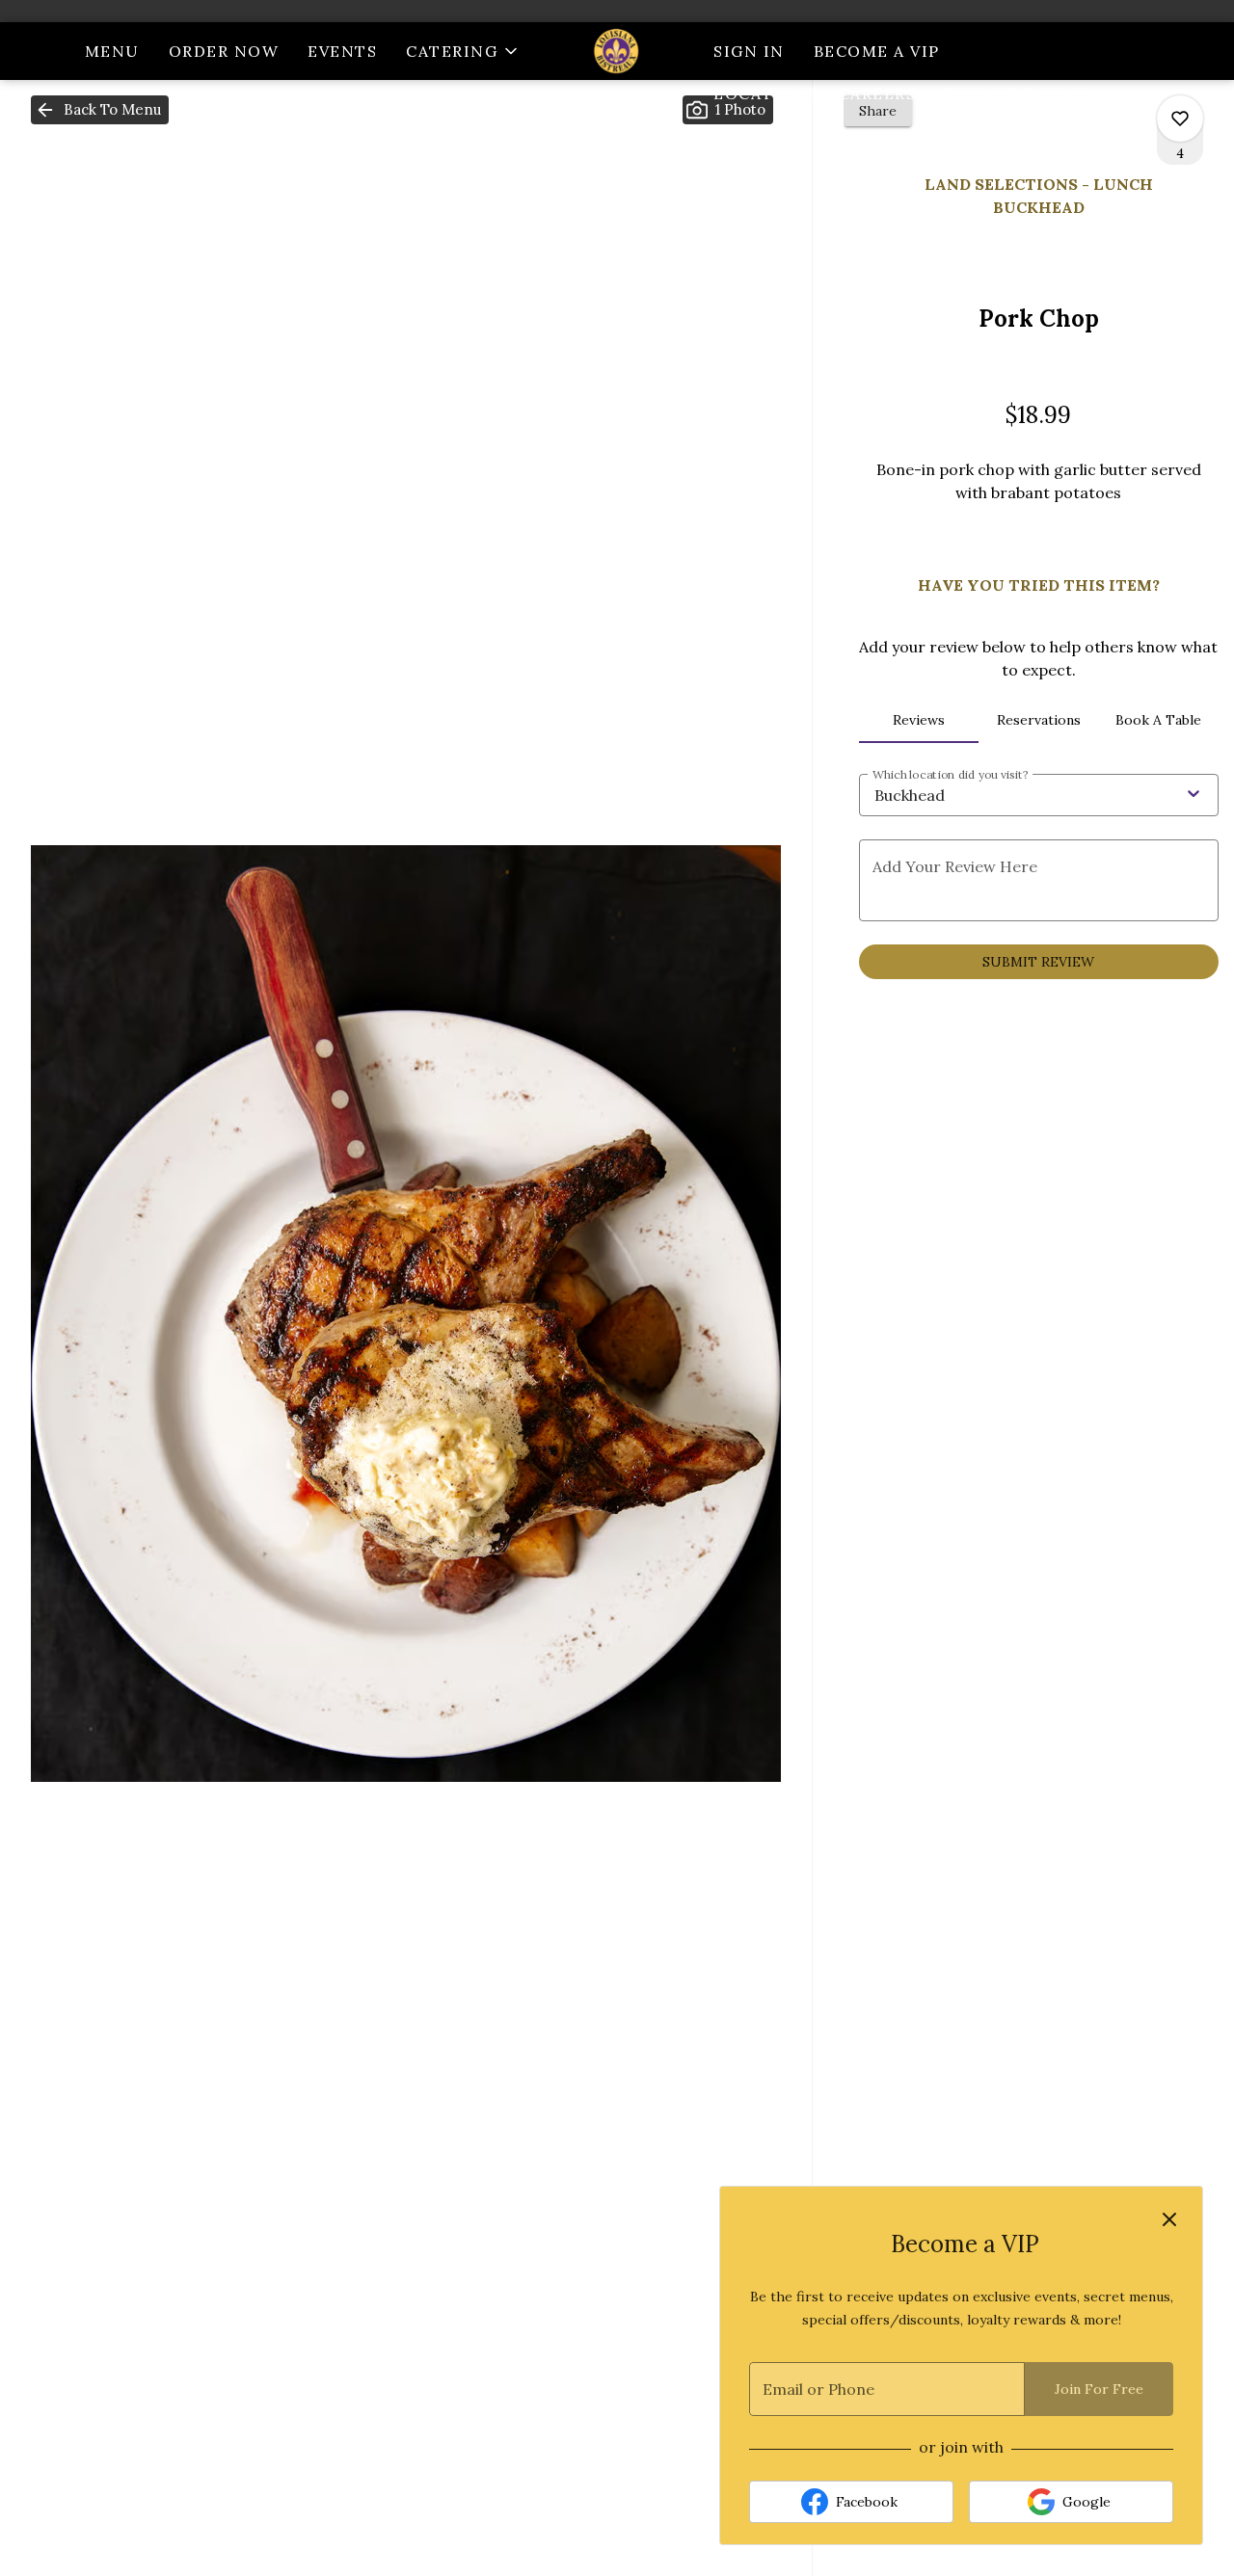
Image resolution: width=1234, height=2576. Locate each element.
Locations (766, 93)
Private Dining (1019, 93)
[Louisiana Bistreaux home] (617, 51)
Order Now (224, 51)
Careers (878, 93)
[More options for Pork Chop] (1180, 119)
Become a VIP (877, 51)
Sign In (749, 51)
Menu (112, 51)
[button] (463, 51)
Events (342, 51)
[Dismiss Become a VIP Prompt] (1169, 2219)
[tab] (919, 720)
